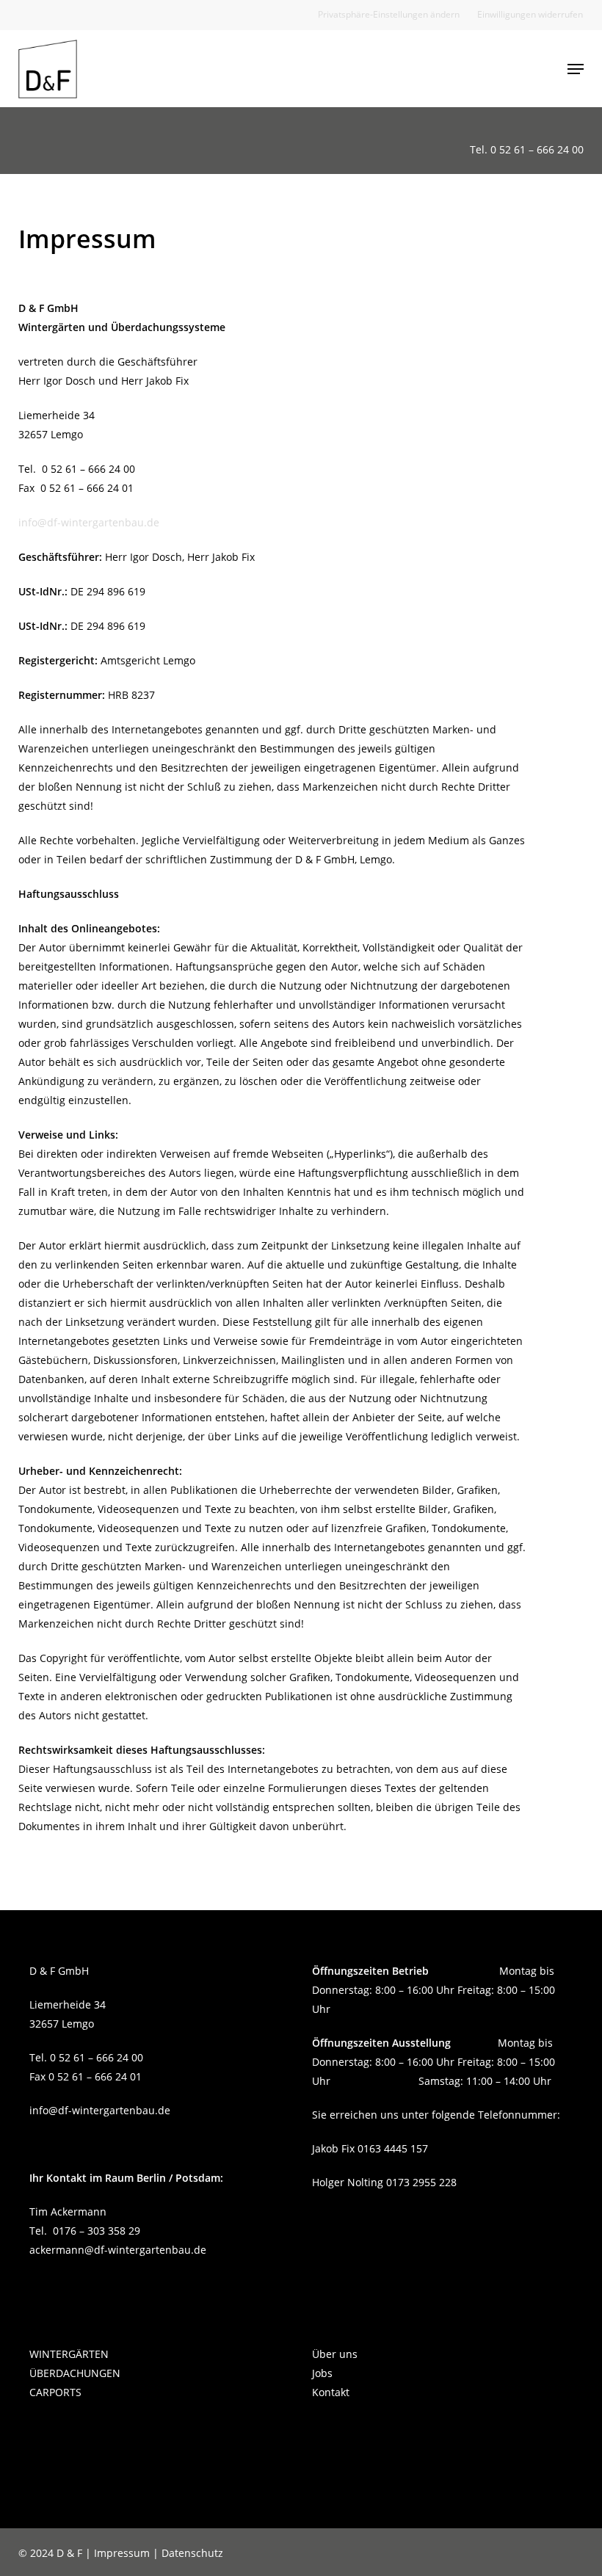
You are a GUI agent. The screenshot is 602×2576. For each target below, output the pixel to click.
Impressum (122, 2553)
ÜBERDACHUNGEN (75, 2373)
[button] (389, 15)
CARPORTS (55, 2392)
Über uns (335, 2354)
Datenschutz (192, 2553)
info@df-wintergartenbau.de (89, 522)
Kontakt (331, 2392)
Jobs (322, 2373)
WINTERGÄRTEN (69, 2354)
